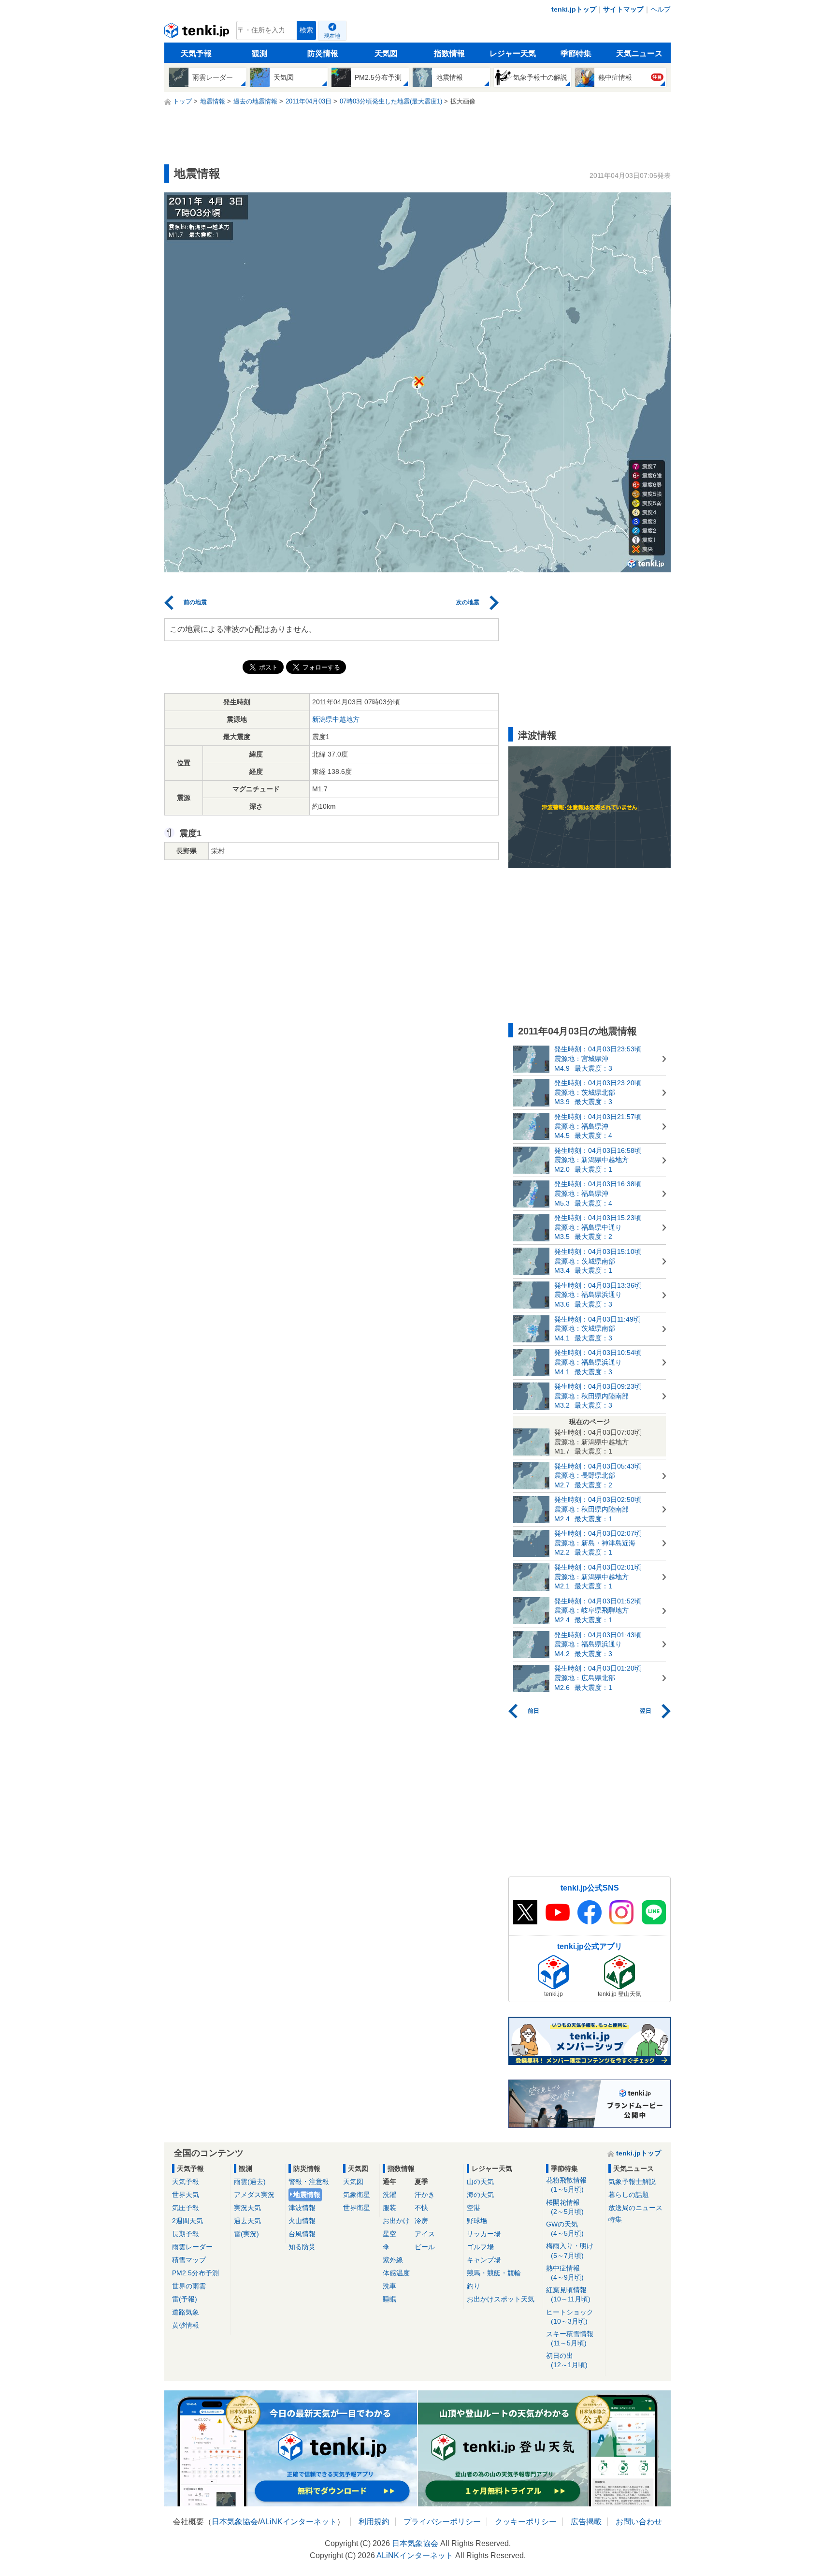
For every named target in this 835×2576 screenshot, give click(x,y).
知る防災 (302, 2247)
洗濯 (389, 2195)
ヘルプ (661, 9)
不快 (421, 2208)
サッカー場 (484, 2234)
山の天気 (480, 2182)
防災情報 (323, 53)
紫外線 (393, 2260)
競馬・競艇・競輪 (494, 2273)
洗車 (389, 2286)
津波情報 (302, 2208)
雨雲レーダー (192, 2247)
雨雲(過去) (250, 2182)
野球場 (477, 2221)
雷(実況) (246, 2234)
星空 (389, 2234)
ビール (425, 2247)
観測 (259, 53)
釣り (474, 2286)
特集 (615, 2219)
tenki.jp (198, 33)
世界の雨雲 (189, 2286)
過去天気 (247, 2221)
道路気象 (186, 2312)
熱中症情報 (565, 2273)
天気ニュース (639, 53)
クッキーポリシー (526, 2522)
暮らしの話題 (629, 2195)
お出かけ (396, 2221)
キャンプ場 (484, 2260)
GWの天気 (565, 2229)
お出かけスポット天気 (501, 2299)
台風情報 (302, 2234)
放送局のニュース (635, 2208)
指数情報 (449, 53)
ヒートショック (570, 2317)
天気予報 (196, 53)
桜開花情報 (565, 2207)
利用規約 (374, 2522)
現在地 (332, 36)
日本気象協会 (235, 2522)
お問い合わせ (639, 2522)
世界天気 (186, 2195)
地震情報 (307, 2195)
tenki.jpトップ (574, 9)
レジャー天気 (513, 53)
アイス (425, 2234)
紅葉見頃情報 (568, 2294)
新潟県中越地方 (336, 719)
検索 (306, 30)
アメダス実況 (254, 2195)
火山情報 (302, 2221)
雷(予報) (185, 2299)
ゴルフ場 (480, 2247)
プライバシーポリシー (442, 2522)
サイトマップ (623, 9)
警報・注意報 (309, 2182)
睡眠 (389, 2299)
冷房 (421, 2221)
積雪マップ (189, 2260)
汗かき (425, 2195)
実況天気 (247, 2208)
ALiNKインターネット (298, 2522)
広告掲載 (586, 2522)
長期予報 (186, 2234)
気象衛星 (357, 2195)
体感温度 (396, 2273)
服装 (389, 2208)
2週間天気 (187, 2221)
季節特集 (576, 53)
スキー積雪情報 (570, 2338)
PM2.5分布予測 (195, 2273)
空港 (474, 2208)
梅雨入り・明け (570, 2250)
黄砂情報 (186, 2325)
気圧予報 (186, 2208)
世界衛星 (357, 2208)
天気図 (386, 53)
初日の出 (567, 2360)
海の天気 (480, 2195)
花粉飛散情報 (566, 2185)
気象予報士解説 (632, 2182)
